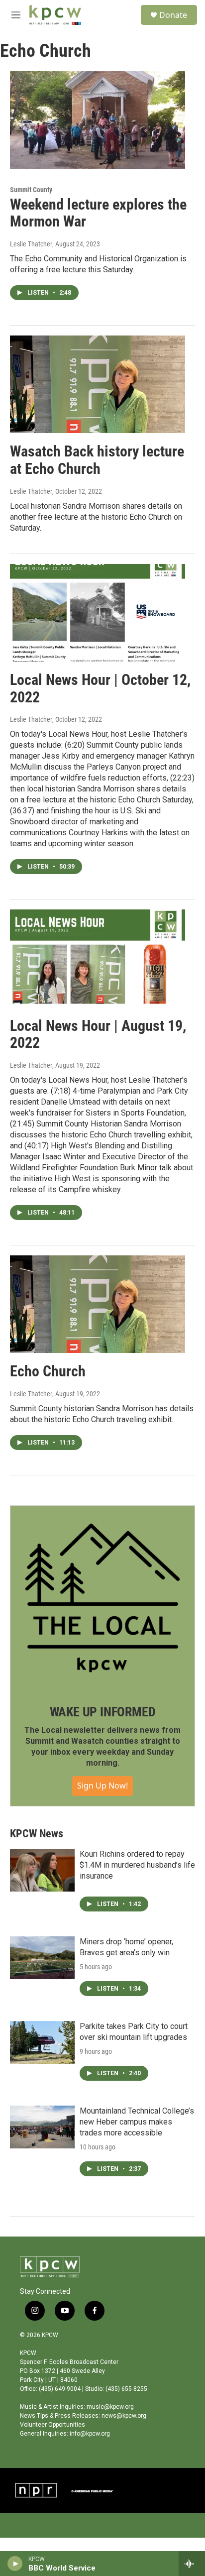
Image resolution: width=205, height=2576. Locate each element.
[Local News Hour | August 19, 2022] (98, 958)
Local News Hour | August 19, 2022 (98, 1034)
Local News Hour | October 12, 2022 (100, 688)
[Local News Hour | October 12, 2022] (98, 613)
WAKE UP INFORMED (103, 1712)
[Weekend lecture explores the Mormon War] (98, 120)
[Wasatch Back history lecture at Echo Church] (98, 384)
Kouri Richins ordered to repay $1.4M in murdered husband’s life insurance (137, 1865)
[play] (15, 2564)
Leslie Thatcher (31, 244)
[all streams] (192, 2564)
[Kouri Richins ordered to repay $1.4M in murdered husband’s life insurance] (42, 1870)
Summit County (31, 190)
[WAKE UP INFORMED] (102, 1598)
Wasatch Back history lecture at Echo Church (97, 460)
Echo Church (48, 1371)
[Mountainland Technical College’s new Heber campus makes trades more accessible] (42, 2127)
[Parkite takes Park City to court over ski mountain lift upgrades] (42, 2042)
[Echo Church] (98, 1304)
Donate (173, 15)
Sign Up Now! (102, 1786)
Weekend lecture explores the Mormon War (98, 213)
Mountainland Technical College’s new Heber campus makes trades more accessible (137, 2122)
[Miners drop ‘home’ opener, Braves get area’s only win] (42, 1958)
